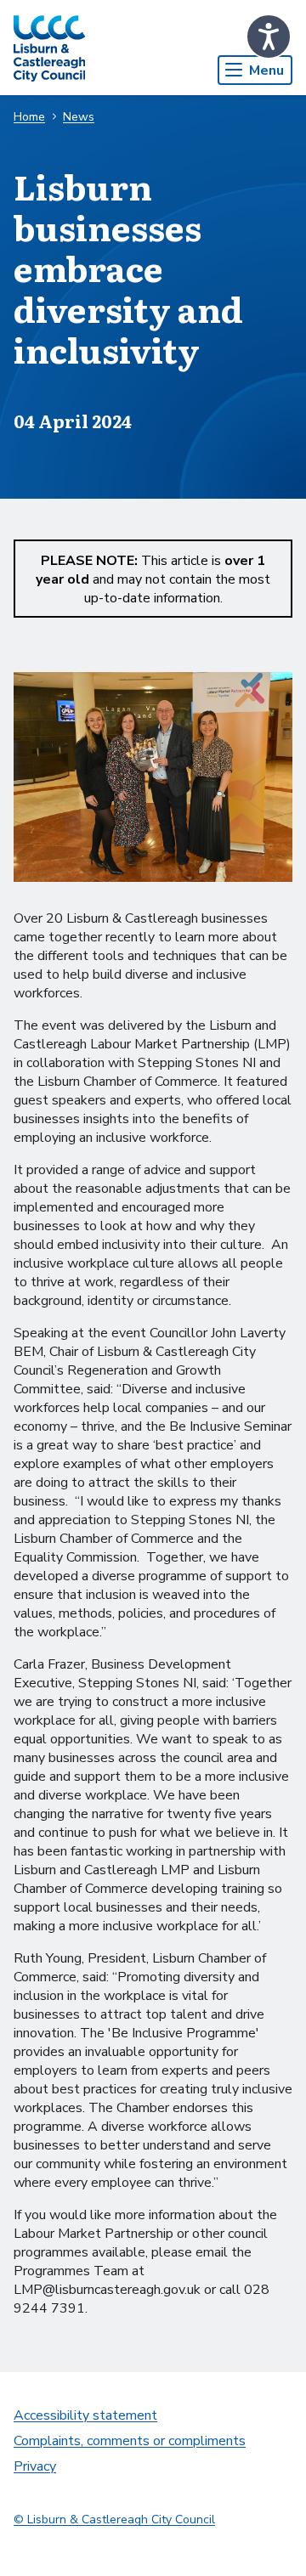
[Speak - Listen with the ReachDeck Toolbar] (269, 37)
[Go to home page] (49, 48)
